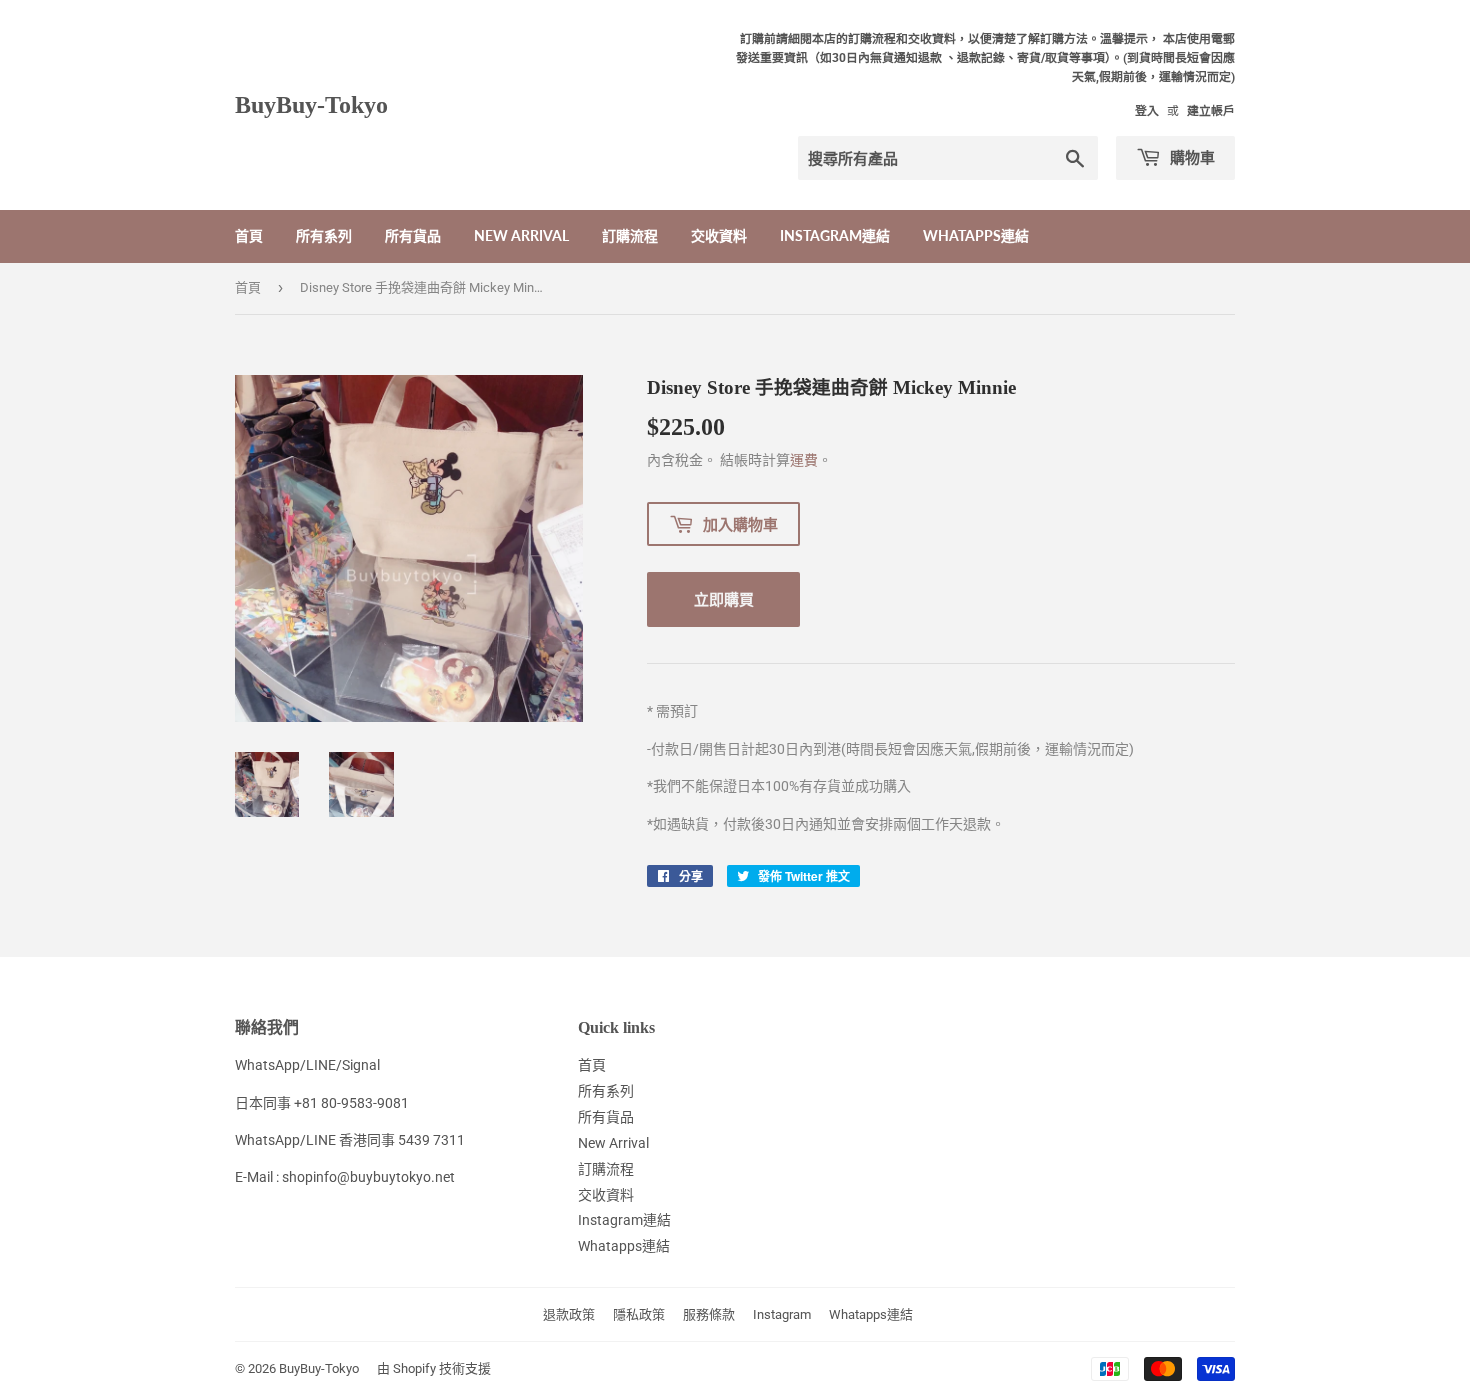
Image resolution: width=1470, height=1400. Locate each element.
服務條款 (709, 1314)
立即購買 (724, 599)
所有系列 (324, 235)
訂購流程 (630, 235)
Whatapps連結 (976, 235)
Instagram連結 (835, 235)
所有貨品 (413, 235)
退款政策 (569, 1314)
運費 (804, 460)
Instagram (782, 1314)
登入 (1147, 111)
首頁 (249, 235)
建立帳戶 (1211, 111)
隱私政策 (639, 1314)
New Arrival (521, 235)
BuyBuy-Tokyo (311, 104)
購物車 (1190, 157)
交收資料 (719, 235)
